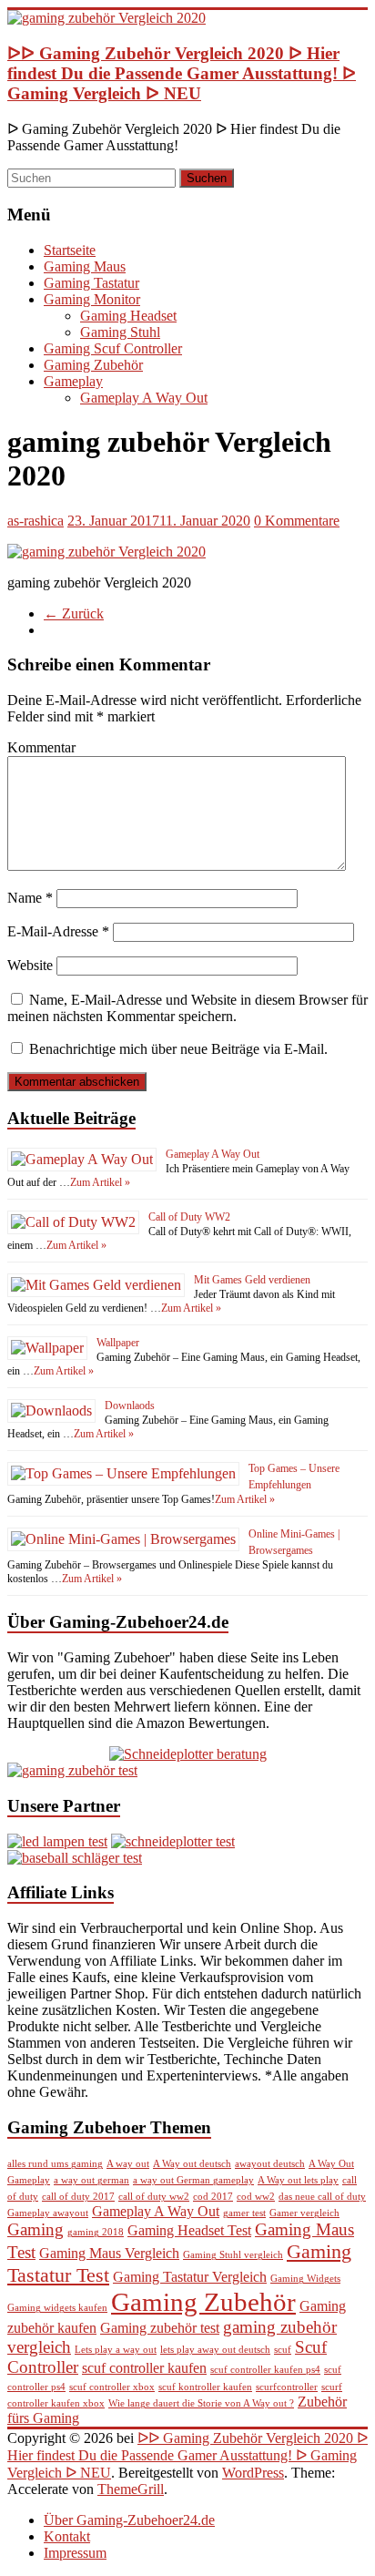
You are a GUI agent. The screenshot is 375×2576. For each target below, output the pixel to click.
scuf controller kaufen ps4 (265, 2370)
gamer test (244, 2213)
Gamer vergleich (304, 2213)
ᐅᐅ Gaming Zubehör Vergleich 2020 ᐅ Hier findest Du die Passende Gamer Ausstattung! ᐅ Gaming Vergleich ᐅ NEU (182, 73)
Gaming (35, 2229)
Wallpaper (118, 1343)
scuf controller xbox (112, 2387)
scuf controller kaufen (144, 2368)
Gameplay (73, 381)
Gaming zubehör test (160, 2328)
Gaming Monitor (92, 299)
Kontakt (67, 2536)
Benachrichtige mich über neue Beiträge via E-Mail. (178, 1049)
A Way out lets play (298, 2180)
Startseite (70, 250)
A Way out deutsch (192, 2164)
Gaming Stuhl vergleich (233, 2255)
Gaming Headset (128, 316)
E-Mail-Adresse (58, 931)
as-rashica (35, 521)
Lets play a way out (116, 2350)
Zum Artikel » (100, 1182)
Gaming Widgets (305, 2279)
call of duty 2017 (78, 2197)
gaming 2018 (96, 2232)
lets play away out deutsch (215, 2350)
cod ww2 (256, 2197)
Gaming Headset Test (189, 2230)
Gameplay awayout (48, 2213)
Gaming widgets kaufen (57, 2308)
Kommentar (41, 747)
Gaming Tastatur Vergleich (190, 2277)
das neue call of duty (322, 2197)
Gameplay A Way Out (144, 398)
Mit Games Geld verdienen (252, 1280)
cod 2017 (213, 2197)
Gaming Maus (85, 266)
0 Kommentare (297, 521)
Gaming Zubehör (93, 365)
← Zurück (74, 613)
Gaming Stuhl (120, 332)
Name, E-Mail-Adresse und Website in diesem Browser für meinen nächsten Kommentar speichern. (187, 1008)
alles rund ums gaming (55, 2164)
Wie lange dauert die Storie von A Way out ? (201, 2403)
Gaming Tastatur (91, 283)
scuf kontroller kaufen (205, 2387)
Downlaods (130, 1406)
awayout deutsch (270, 2164)
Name (30, 898)
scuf (283, 2350)
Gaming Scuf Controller (113, 348)
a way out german (91, 2180)
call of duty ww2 (154, 2197)
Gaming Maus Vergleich (109, 2253)
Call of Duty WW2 (189, 1217)
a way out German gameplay (193, 2180)
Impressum (75, 2553)
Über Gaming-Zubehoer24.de (129, 2520)
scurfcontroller (287, 2387)
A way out (128, 2164)
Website (30, 965)
